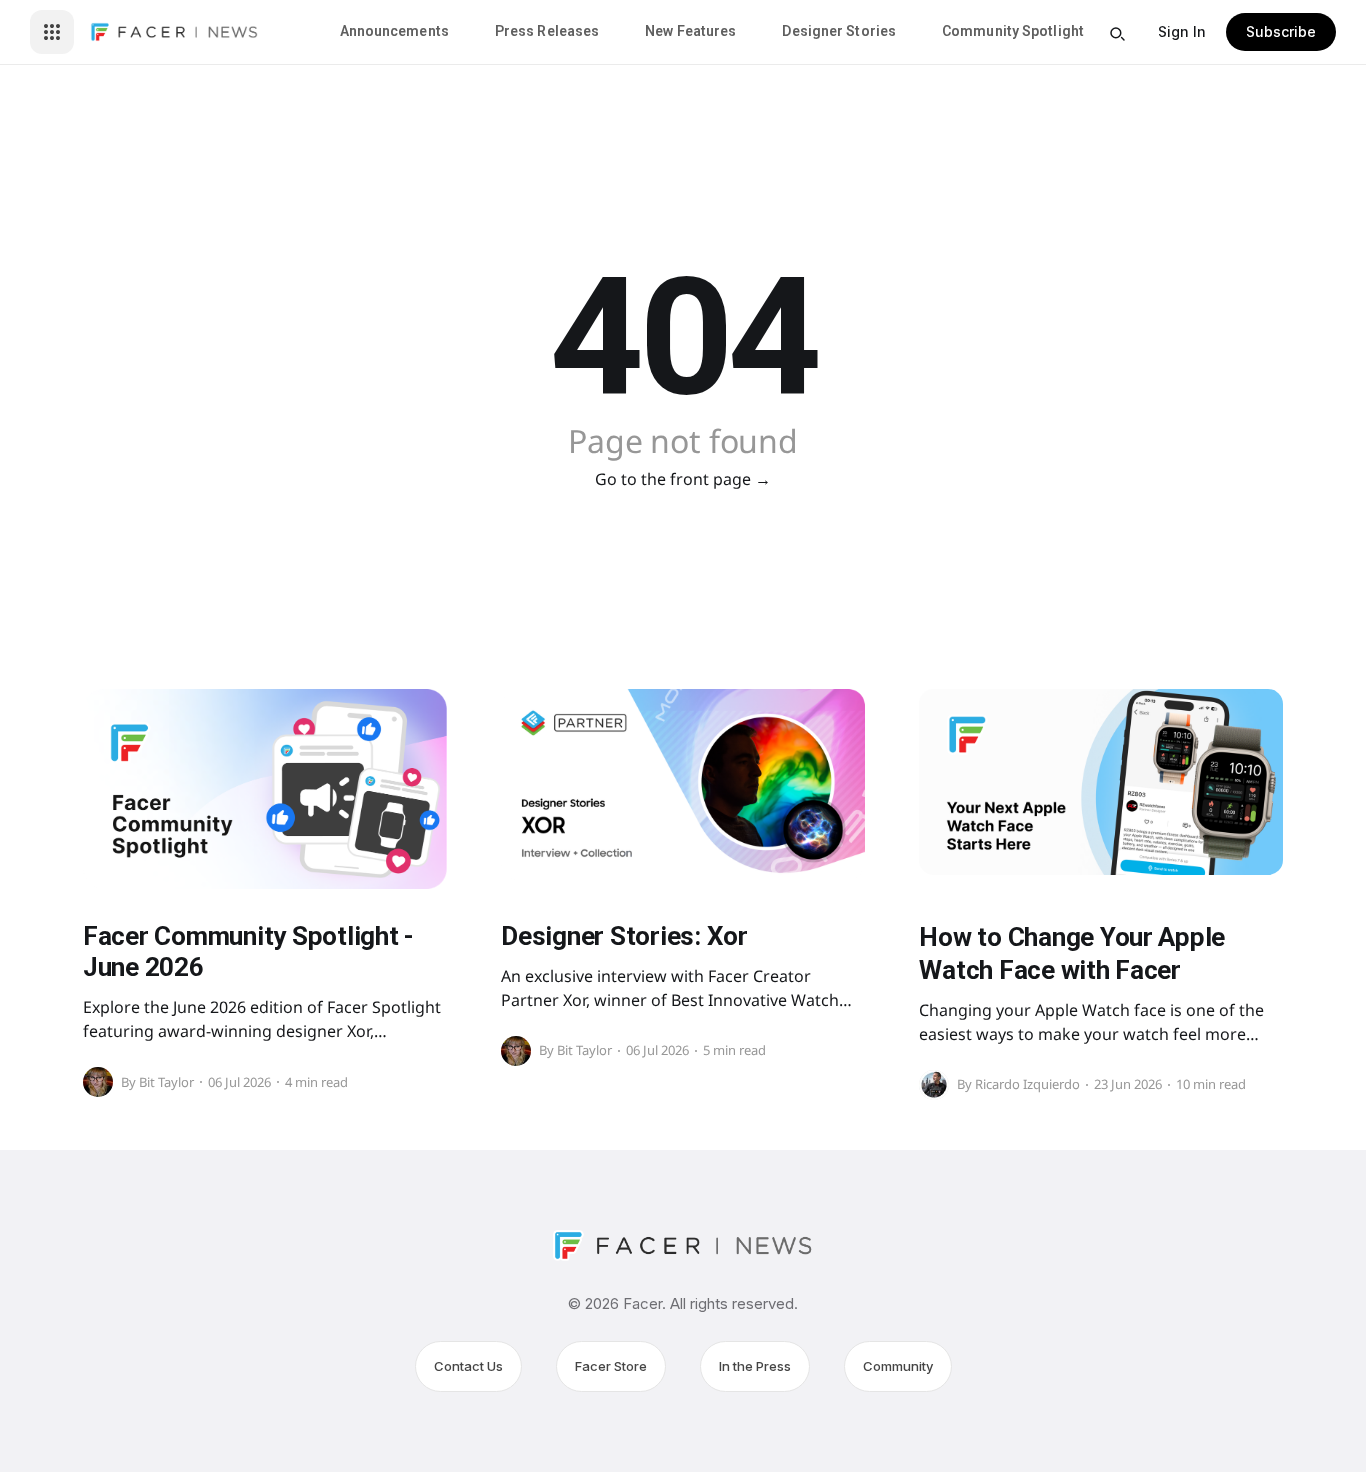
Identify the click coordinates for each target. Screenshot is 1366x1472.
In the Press (755, 1366)
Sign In (1182, 31)
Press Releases (547, 31)
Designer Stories (839, 31)
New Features (690, 31)
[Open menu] (52, 32)
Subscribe (1281, 31)
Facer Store (611, 1366)
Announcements (394, 31)
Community (898, 1366)
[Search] (1117, 34)
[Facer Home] (174, 32)
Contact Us (468, 1366)
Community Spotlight (1013, 31)
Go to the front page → (683, 479)
